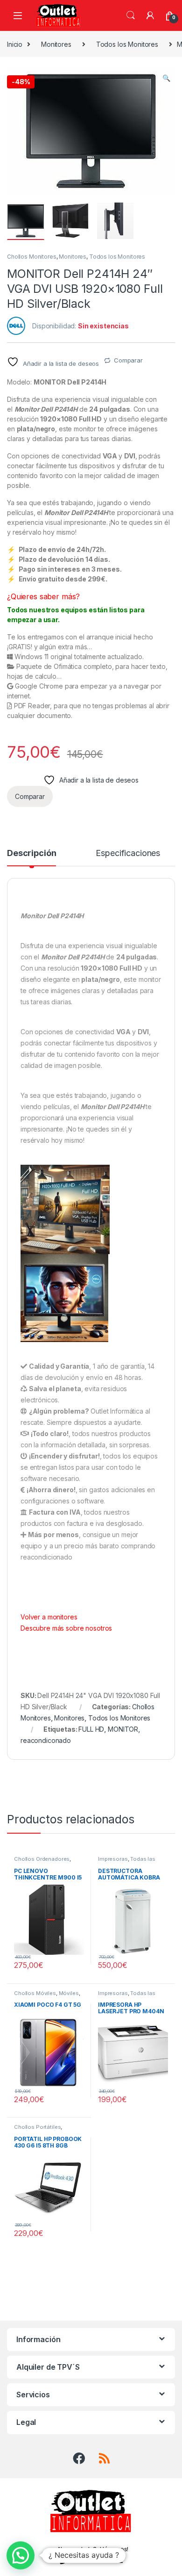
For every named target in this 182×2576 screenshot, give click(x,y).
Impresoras (113, 1859)
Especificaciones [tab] (128, 853)
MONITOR (123, 1729)
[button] (166, 78)
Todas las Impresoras (127, 1862)
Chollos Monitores (32, 257)
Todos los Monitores (127, 44)
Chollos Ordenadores (42, 1859)
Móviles (69, 1993)
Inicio (15, 44)
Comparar (128, 360)
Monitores (56, 44)
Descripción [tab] (31, 853)
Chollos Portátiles (37, 2127)
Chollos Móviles (35, 1993)
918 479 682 (97, 2560)
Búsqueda (131, 15)
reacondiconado (46, 1740)
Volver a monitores (49, 1617)
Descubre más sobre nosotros (66, 1628)
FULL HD (91, 1729)
